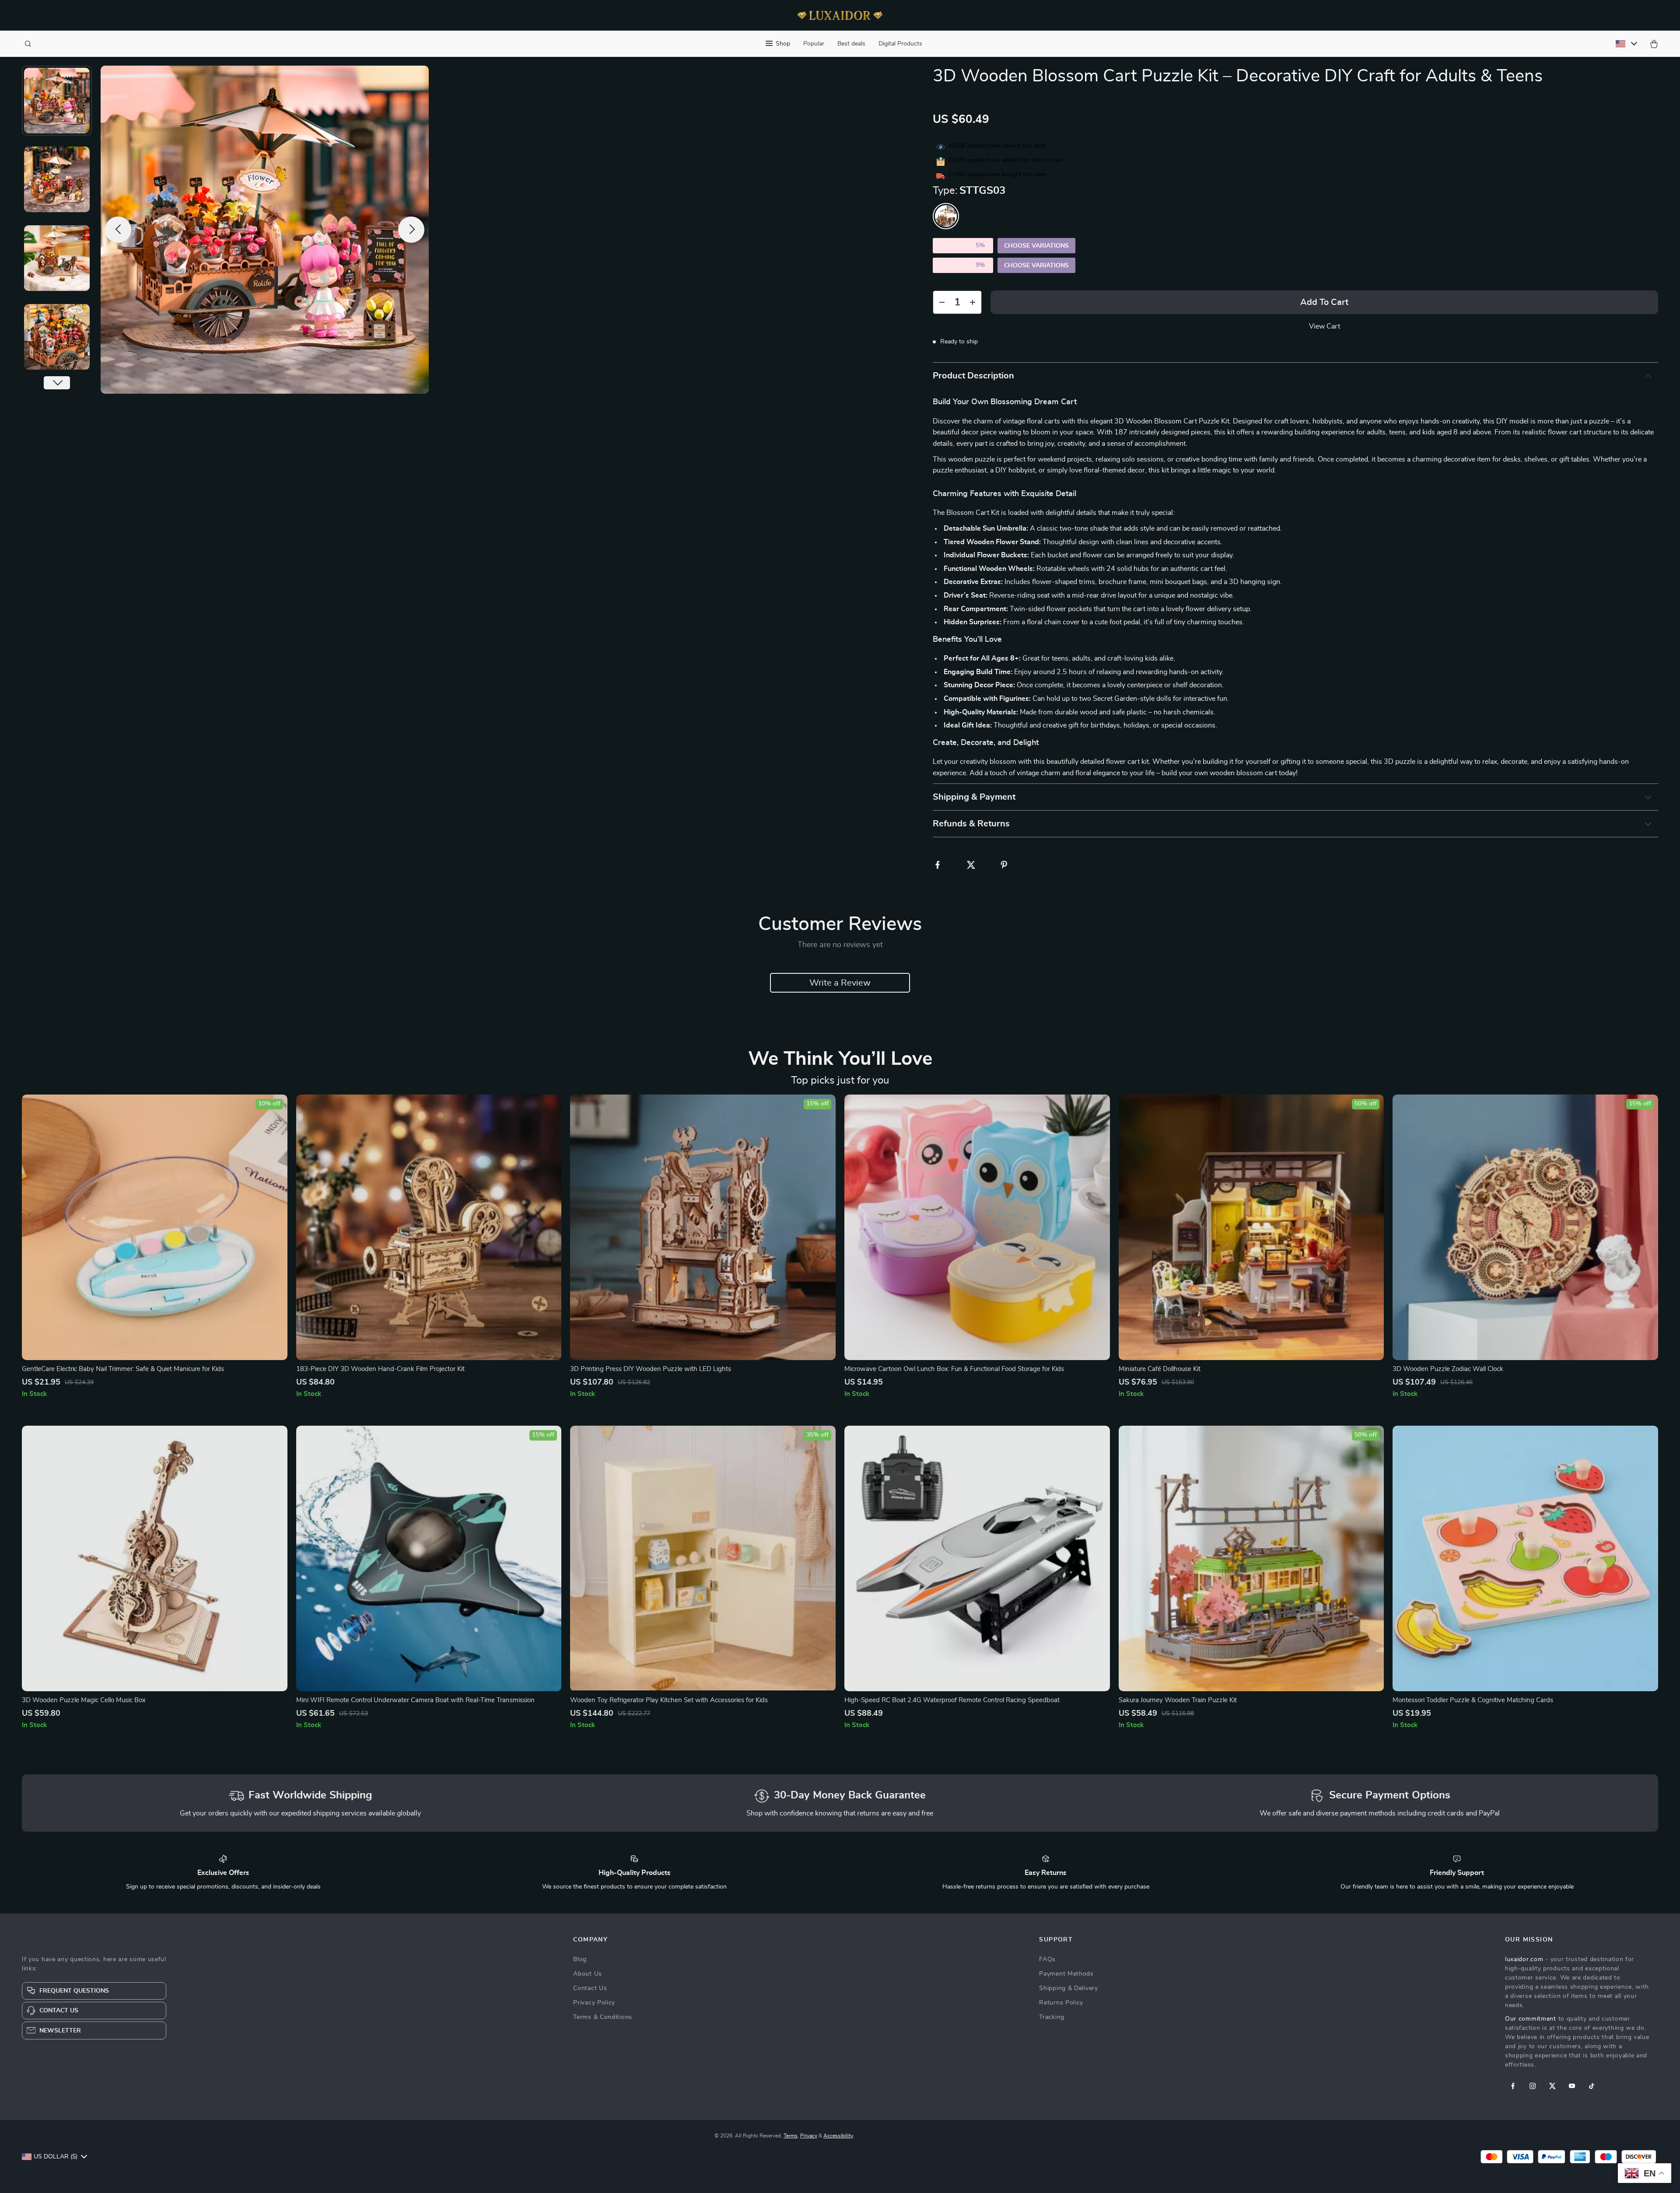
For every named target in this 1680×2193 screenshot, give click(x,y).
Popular (814, 44)
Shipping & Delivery (1068, 1988)
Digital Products (900, 44)
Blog (580, 1959)
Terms (791, 2136)
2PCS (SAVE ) (963, 245)
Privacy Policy (594, 2003)
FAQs (1047, 1959)
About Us (588, 1974)
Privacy (809, 2136)
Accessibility (838, 2136)
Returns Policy (1061, 2003)
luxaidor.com (1524, 1959)
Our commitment (1531, 2019)
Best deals (851, 44)
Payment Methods (1066, 1974)
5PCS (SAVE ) (963, 265)
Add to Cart (1324, 302)
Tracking (1052, 2017)
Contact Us (590, 1988)
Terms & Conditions (603, 2017)
